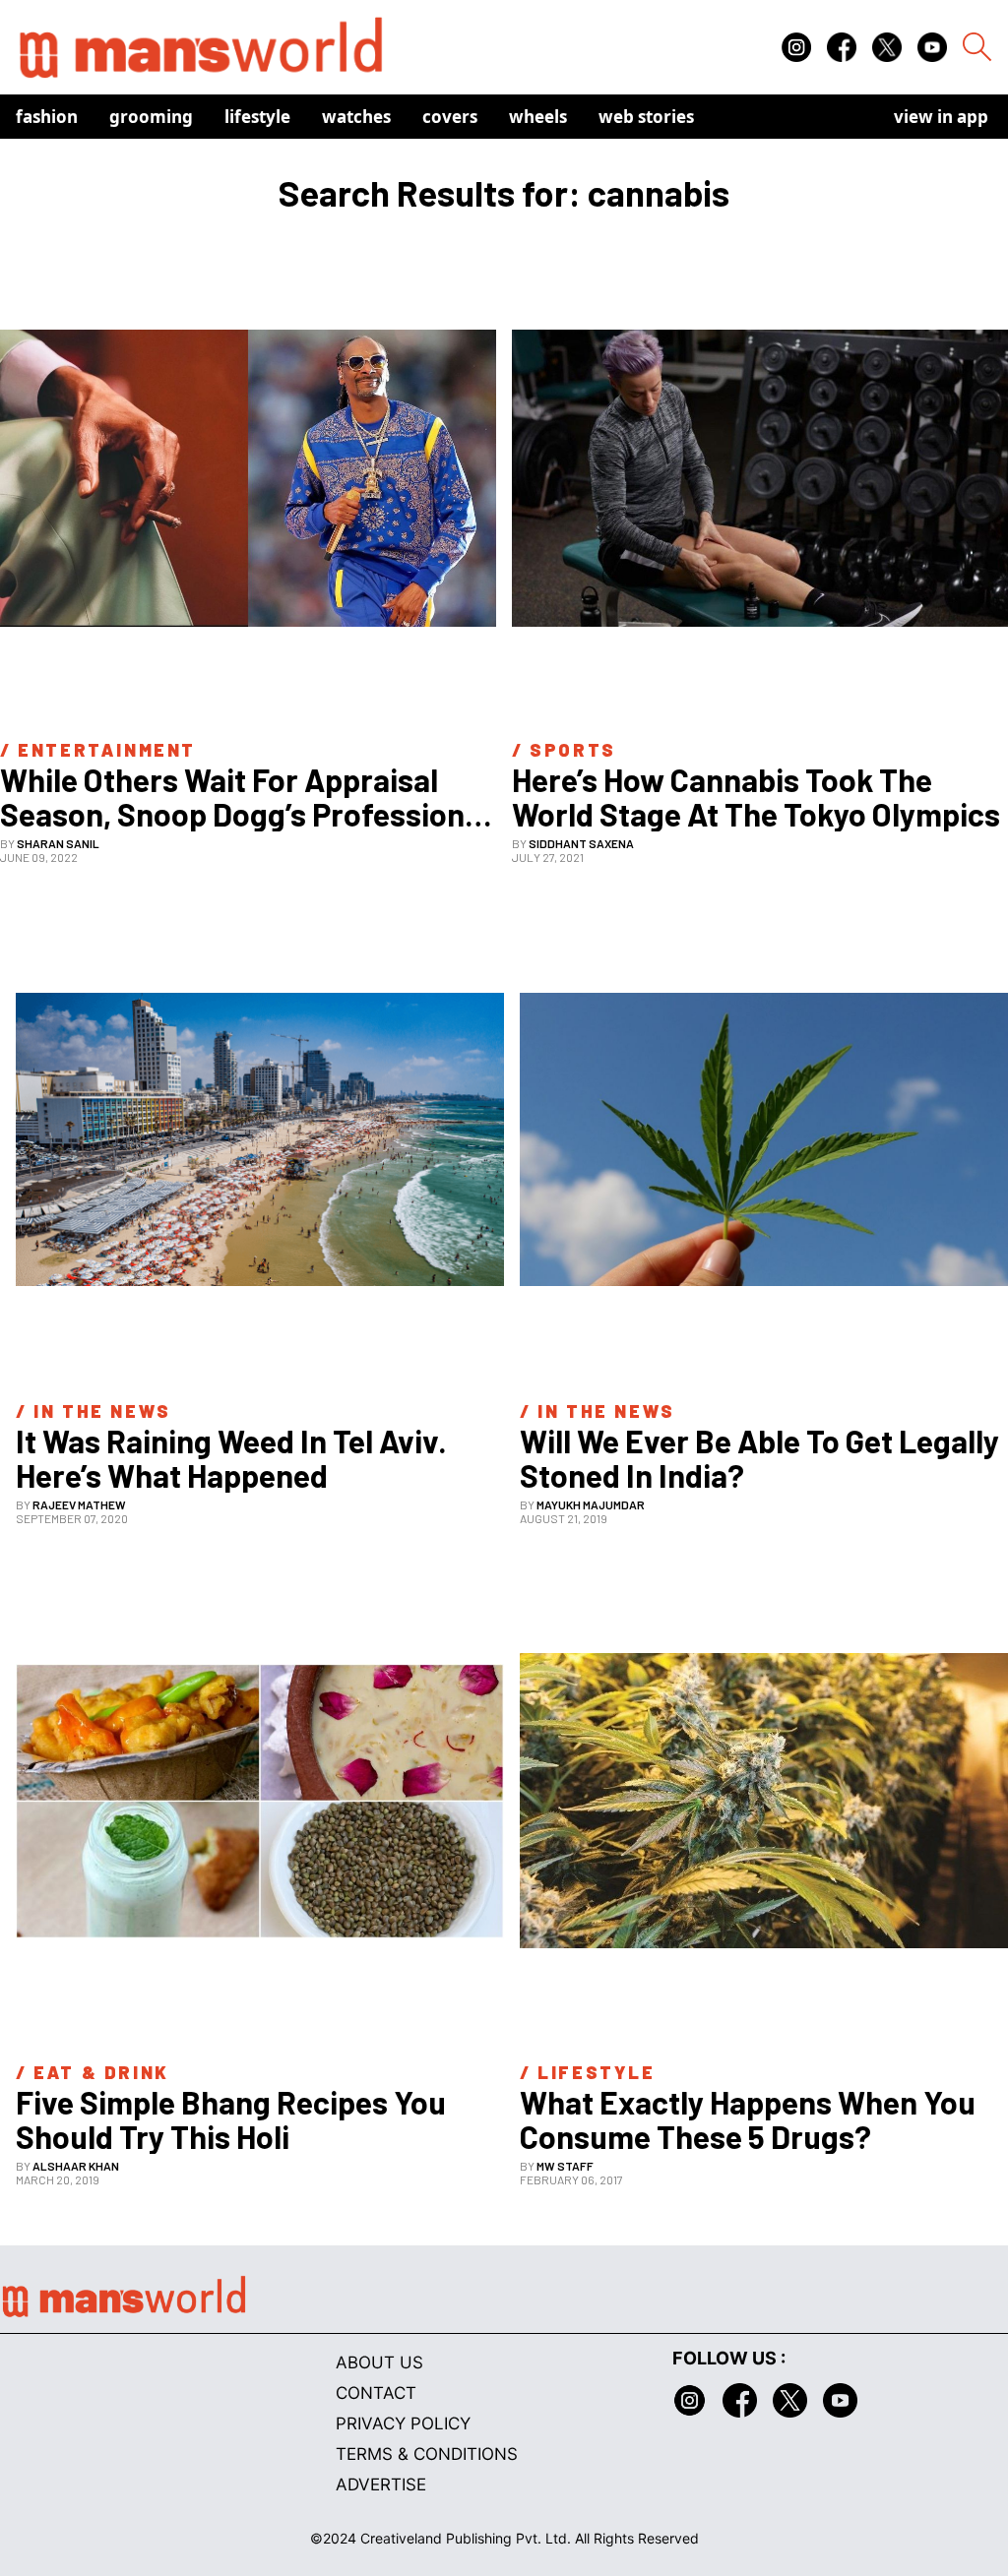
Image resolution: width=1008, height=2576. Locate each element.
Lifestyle (257, 117)
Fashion (47, 117)
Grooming (151, 117)
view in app (941, 117)
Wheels (538, 117)
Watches (356, 117)
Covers (450, 117)
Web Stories (646, 117)
